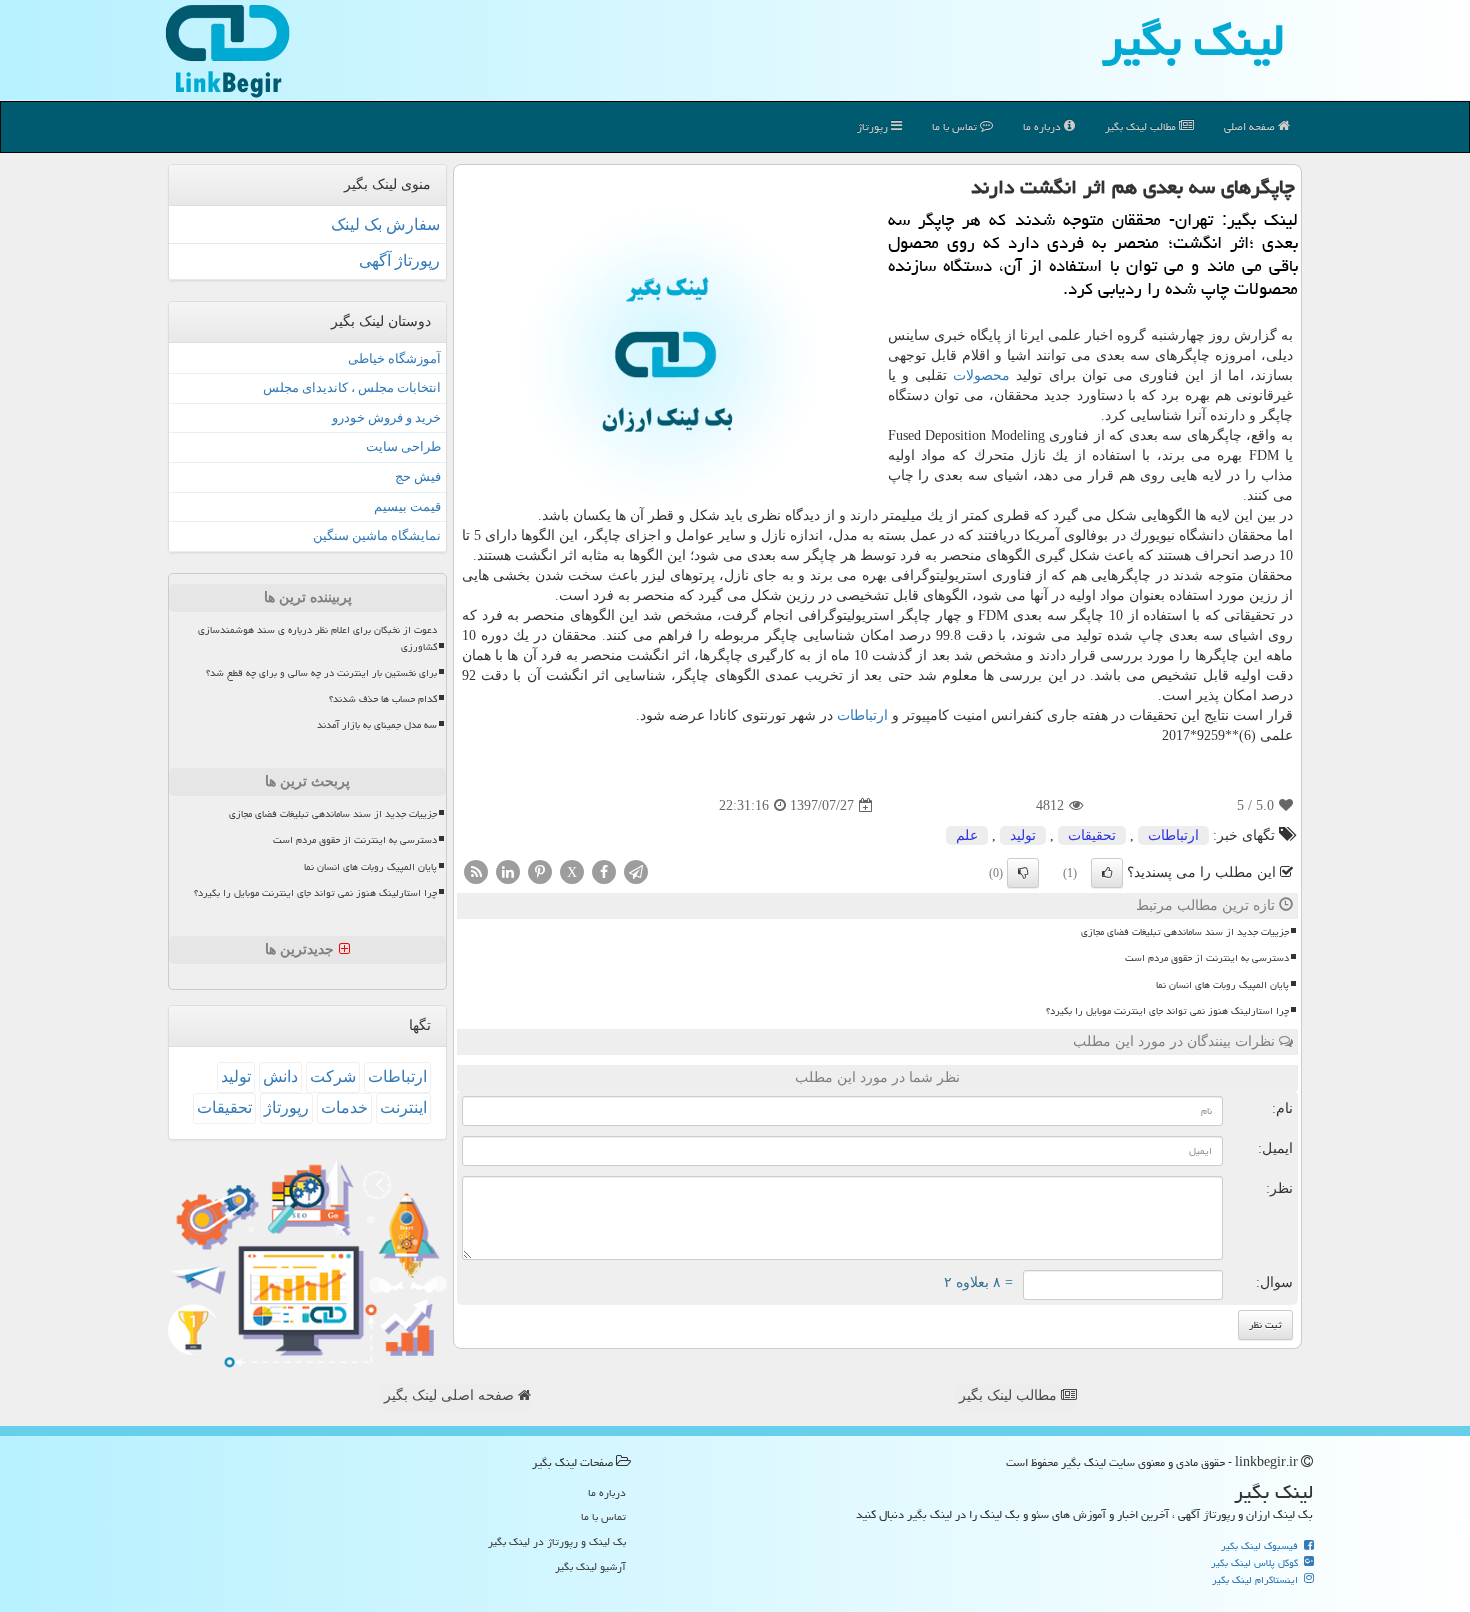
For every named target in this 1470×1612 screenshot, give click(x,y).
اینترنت (403, 1107)
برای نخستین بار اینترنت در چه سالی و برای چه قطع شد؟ (321, 673)
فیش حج (418, 476)
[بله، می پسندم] (1107, 873)
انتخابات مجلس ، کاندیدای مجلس (352, 387)
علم (967, 835)
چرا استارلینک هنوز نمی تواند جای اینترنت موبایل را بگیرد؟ (1167, 1011)
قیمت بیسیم (407, 506)
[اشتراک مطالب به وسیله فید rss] (476, 871)
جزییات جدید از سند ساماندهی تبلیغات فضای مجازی (1185, 932)
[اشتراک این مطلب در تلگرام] (636, 871)
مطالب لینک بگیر (1010, 1395)
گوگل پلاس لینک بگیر (1256, 1563)
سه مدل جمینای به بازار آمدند (377, 725)
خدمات (344, 1107)
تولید (1023, 835)
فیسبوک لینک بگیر (1261, 1546)
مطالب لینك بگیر (1142, 126)
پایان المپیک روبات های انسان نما (1222, 985)
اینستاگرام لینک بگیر (1256, 1580)
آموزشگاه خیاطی (394, 358)
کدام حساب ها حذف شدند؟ (383, 699)
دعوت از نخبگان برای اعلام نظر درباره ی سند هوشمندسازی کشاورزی (317, 638)
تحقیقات (1092, 835)
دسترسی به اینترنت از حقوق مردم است (1207, 958)
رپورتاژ (874, 126)
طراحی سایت (403, 446)
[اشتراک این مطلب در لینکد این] (508, 871)
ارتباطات (862, 715)
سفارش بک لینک (385, 224)
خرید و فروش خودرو (386, 417)
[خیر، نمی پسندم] (1023, 873)
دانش (280, 1076)
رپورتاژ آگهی (399, 260)
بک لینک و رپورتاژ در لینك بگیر (557, 1541)
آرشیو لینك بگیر (590, 1566)
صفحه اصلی (1251, 126)
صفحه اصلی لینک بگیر (451, 1395)
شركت (333, 1076)
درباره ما (1043, 126)
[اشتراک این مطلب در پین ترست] (540, 871)
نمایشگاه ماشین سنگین (377, 535)
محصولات (981, 375)
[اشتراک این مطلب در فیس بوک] (604, 871)
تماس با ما (956, 126)
